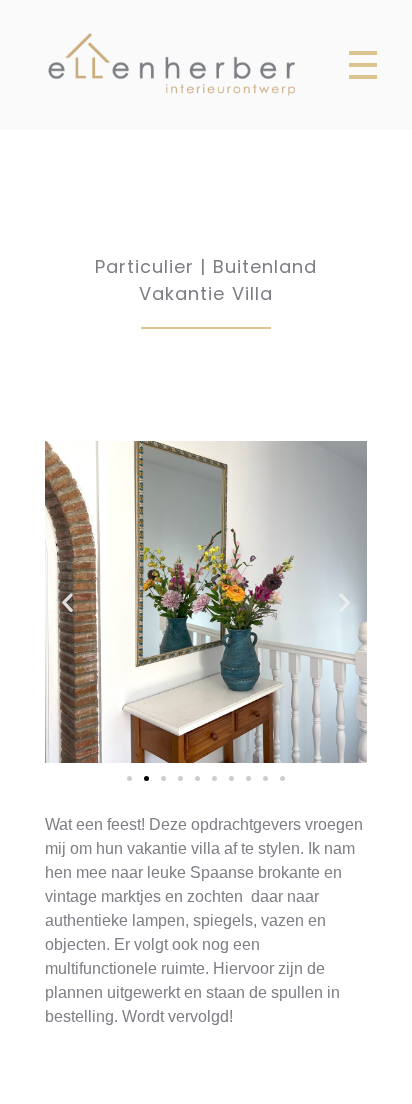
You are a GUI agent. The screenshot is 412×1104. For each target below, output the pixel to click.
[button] (129, 778)
